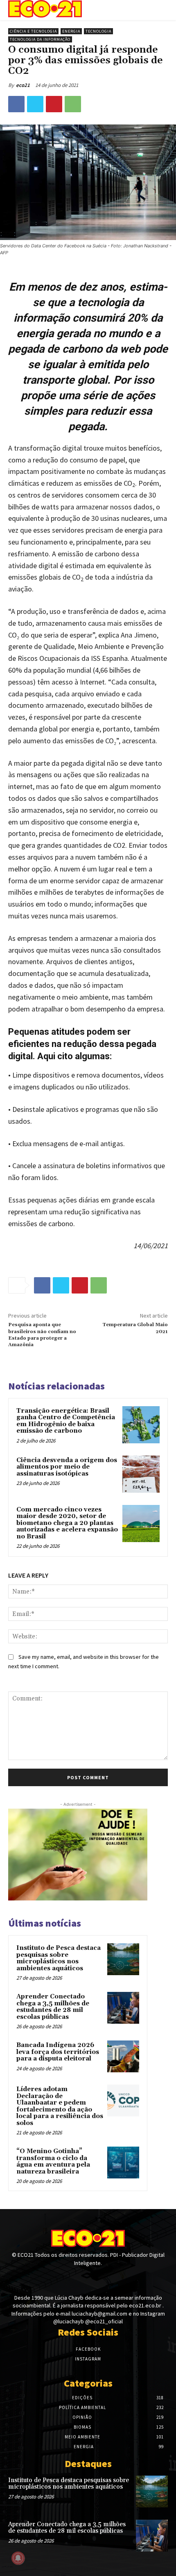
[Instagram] (88, 2278)
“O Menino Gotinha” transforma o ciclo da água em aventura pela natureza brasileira (53, 2161)
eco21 (23, 85)
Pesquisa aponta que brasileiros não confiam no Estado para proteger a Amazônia (42, 1335)
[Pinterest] (54, 104)
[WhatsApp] (73, 104)
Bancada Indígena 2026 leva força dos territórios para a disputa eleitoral (58, 2052)
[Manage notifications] (18, 2558)
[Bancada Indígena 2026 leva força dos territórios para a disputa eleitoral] (123, 2056)
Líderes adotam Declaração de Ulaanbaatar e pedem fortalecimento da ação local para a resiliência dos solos (60, 2106)
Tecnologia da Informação (40, 39)
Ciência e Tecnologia (33, 31)
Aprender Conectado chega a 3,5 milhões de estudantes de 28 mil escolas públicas (53, 2007)
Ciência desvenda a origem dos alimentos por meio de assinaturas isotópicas (67, 1467)
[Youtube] (103, 2278)
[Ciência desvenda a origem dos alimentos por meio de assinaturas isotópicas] (141, 1474)
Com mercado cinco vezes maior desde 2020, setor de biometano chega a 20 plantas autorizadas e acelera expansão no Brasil (67, 1523)
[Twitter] (35, 104)
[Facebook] (16, 104)
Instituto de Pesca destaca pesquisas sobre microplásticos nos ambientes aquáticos (59, 1958)
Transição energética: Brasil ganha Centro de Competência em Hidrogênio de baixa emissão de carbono (66, 1421)
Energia (71, 31)
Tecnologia (98, 31)
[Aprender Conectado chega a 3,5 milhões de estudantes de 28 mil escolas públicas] (123, 2008)
